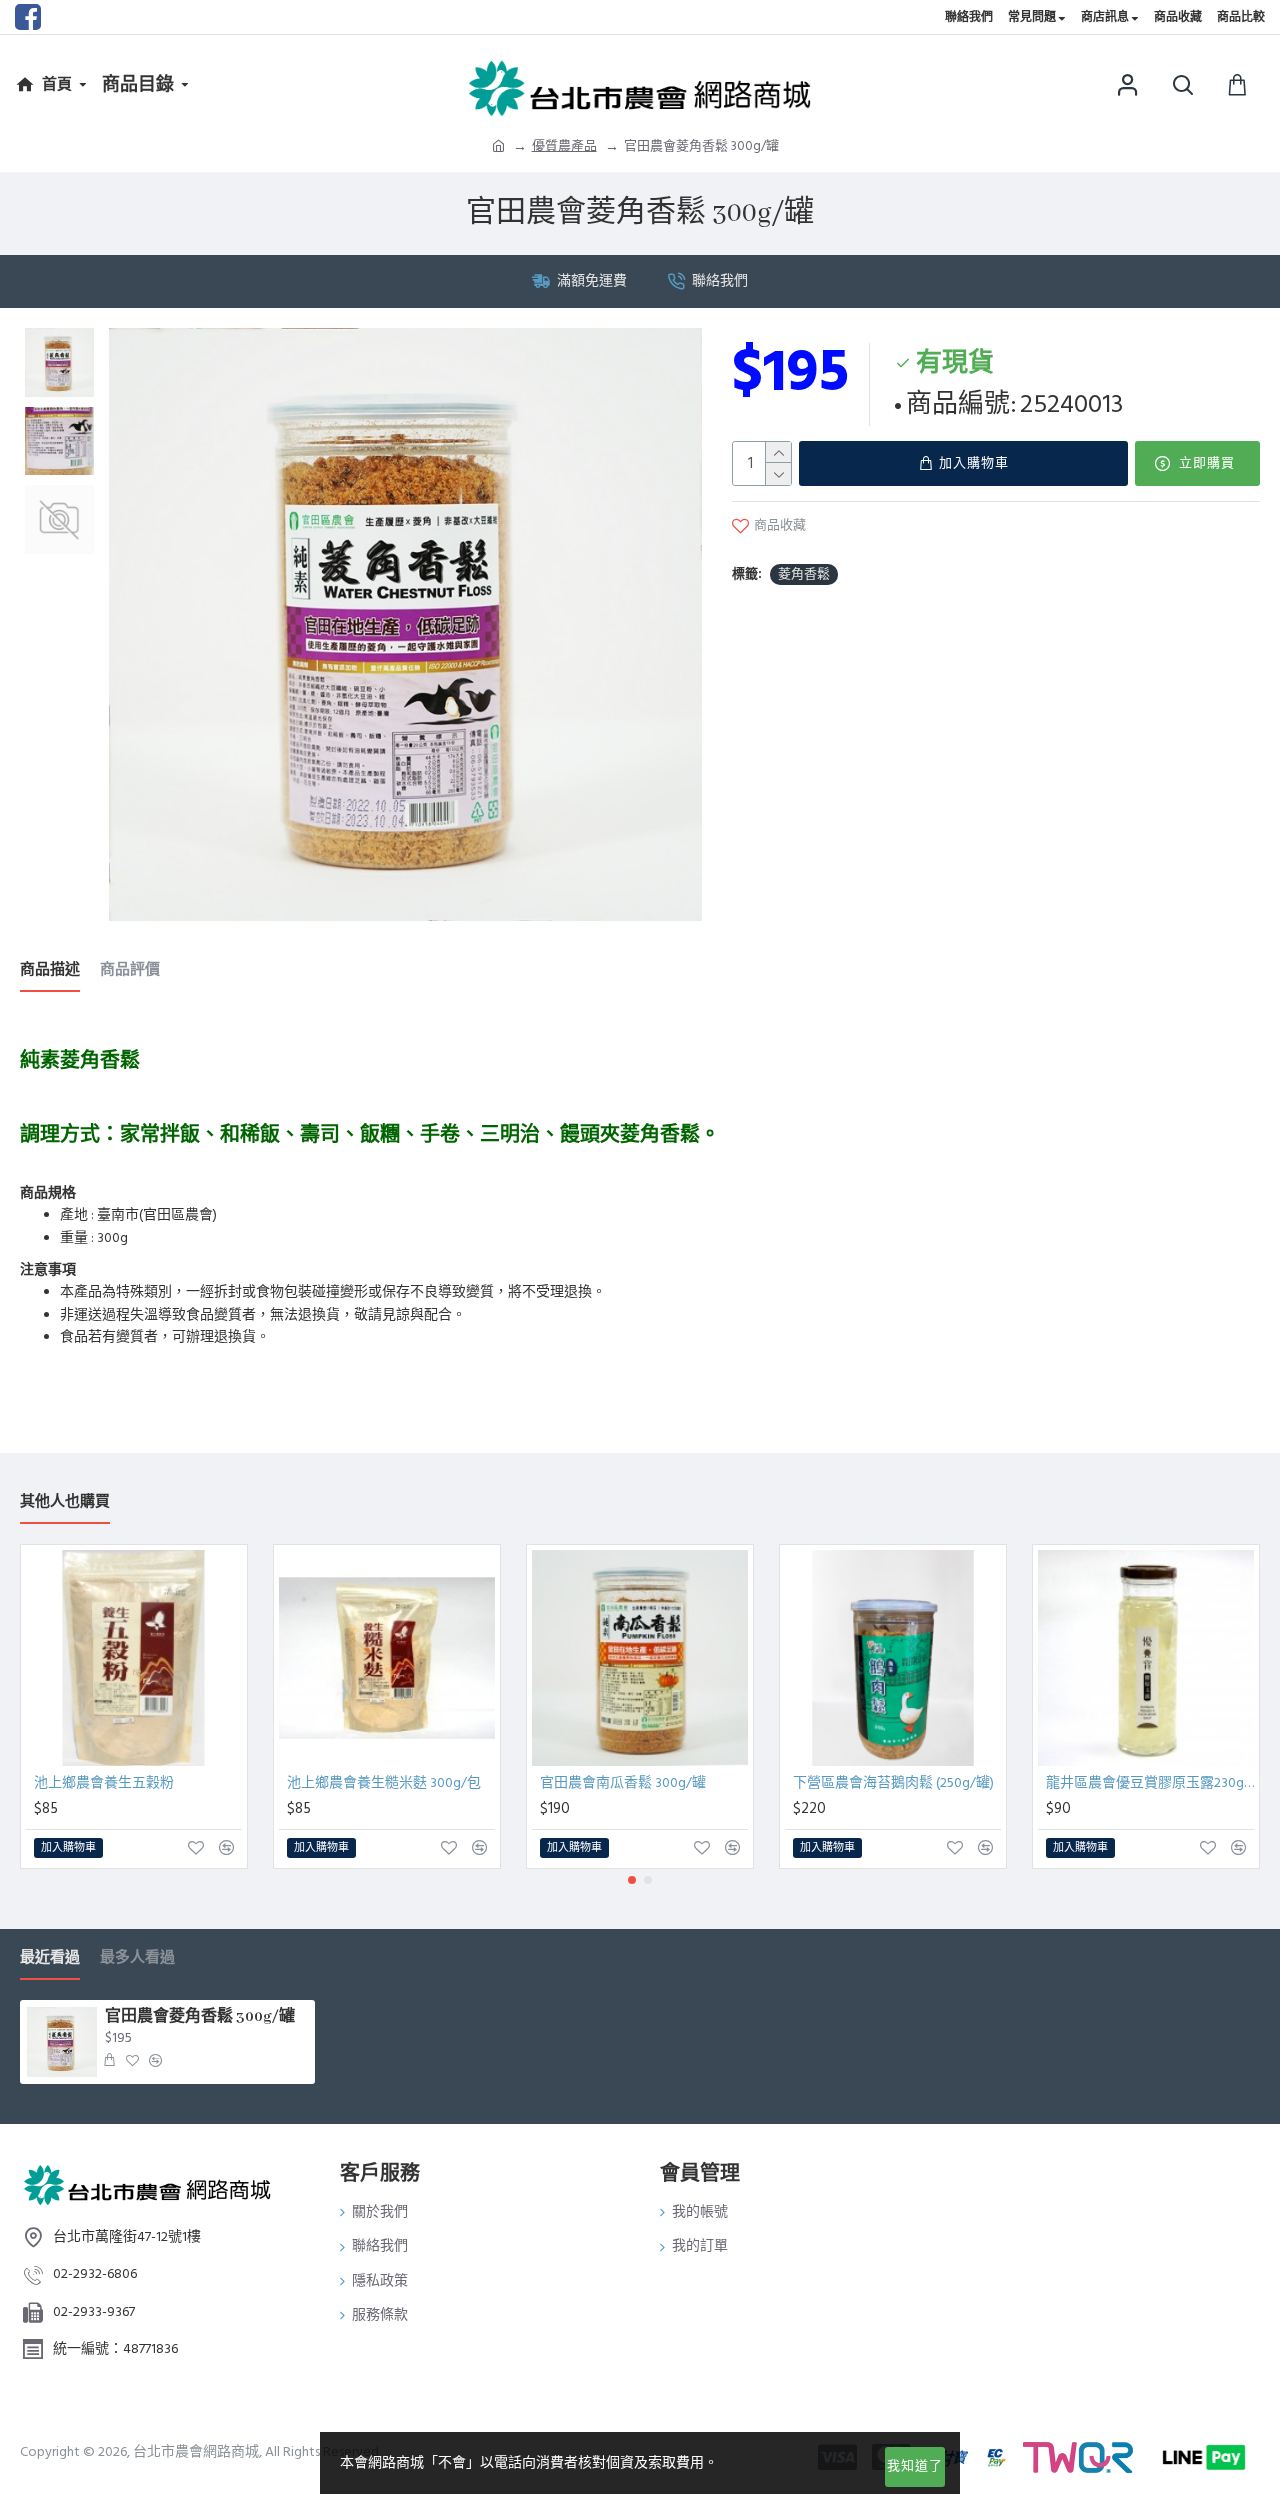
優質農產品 (564, 146)
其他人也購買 (65, 1502)
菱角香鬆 (804, 574)
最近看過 (50, 1958)
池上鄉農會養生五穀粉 (104, 1783)
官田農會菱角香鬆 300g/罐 (200, 2017)
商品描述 (50, 970)
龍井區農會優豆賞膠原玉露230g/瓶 (1150, 1783)
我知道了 (915, 2466)
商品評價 (130, 970)
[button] (632, 1880)
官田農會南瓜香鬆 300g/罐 (623, 1783)
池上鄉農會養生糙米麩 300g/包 (384, 1783)
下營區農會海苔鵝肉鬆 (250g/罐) (893, 1783)
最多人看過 (137, 1958)
